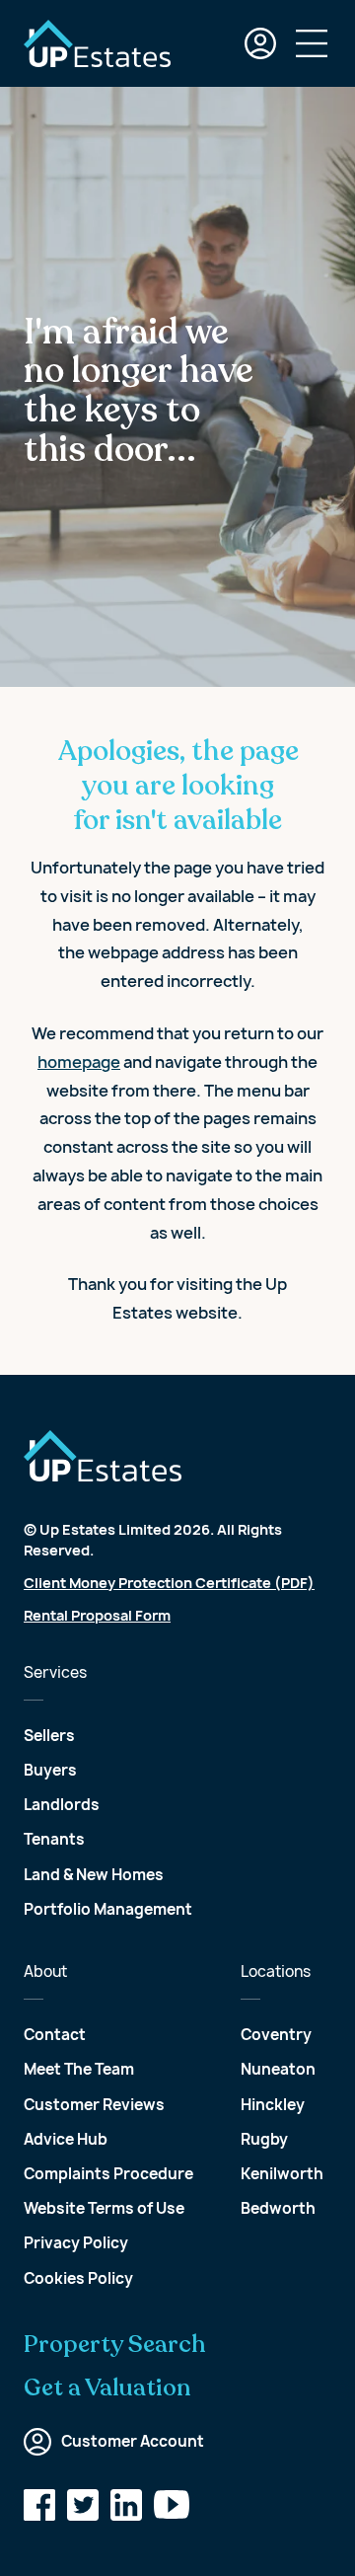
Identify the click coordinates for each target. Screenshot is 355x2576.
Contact (55, 2035)
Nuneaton (278, 2069)
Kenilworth (282, 2174)
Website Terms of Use (104, 2208)
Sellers (49, 1736)
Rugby (264, 2139)
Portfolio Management (108, 1909)
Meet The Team (79, 2069)
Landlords (62, 1805)
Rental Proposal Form (97, 1615)
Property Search (115, 2345)
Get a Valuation (107, 2388)
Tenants (54, 1839)
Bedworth (278, 2208)
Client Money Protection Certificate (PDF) (169, 1583)
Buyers (50, 1770)
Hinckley (273, 2105)
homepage (79, 1062)
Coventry (276, 2035)
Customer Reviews (94, 2105)
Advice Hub (66, 2139)
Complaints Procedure (108, 2174)
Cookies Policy (78, 2278)
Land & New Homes (94, 1875)
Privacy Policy (76, 2243)
